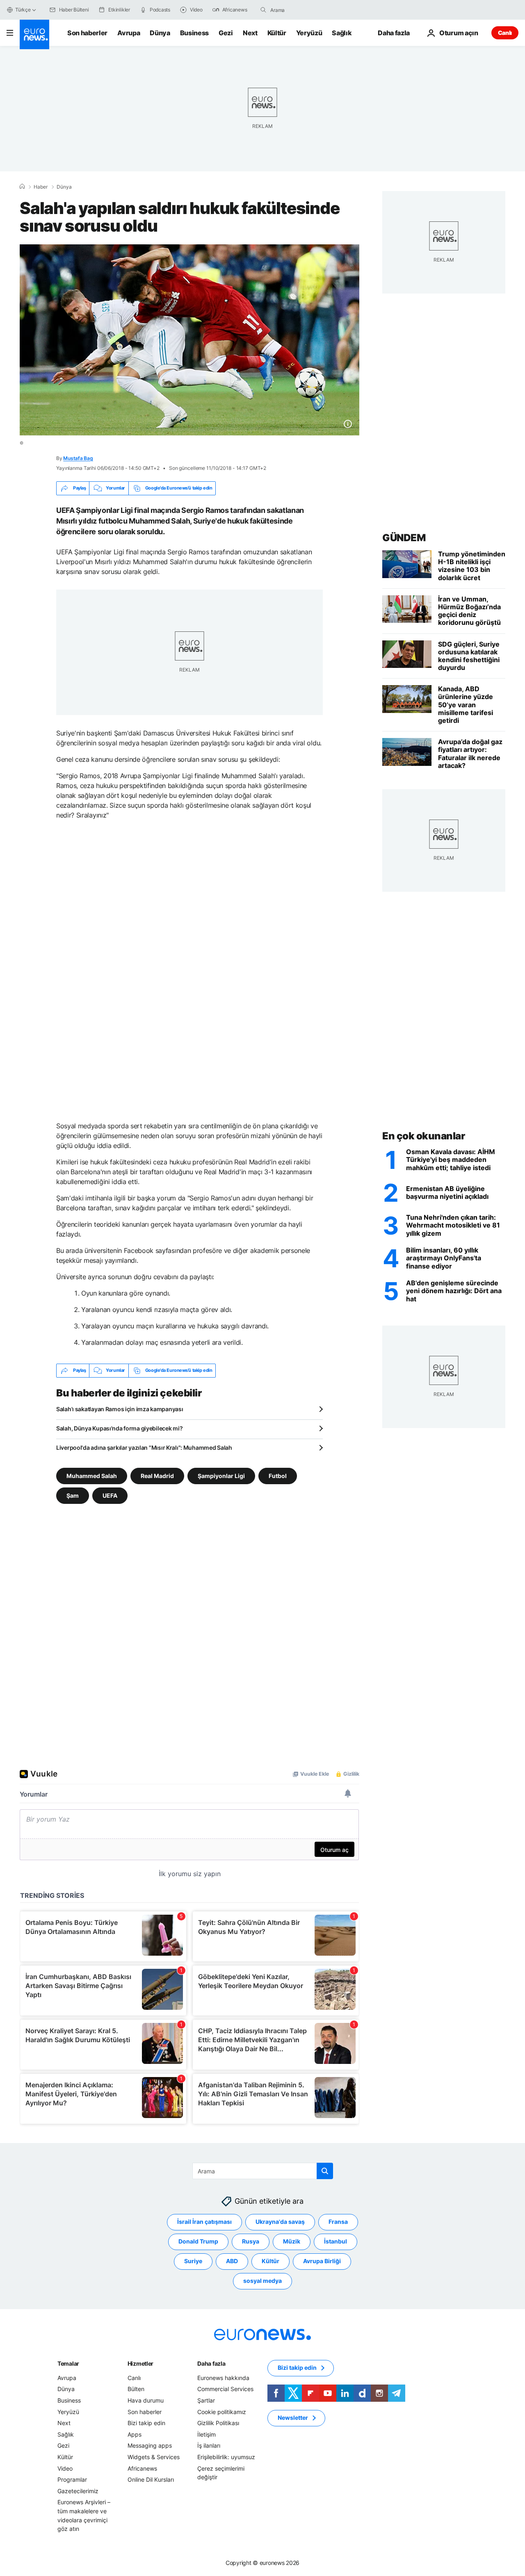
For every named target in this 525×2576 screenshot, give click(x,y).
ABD (232, 2261)
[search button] (263, 10)
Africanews (142, 2468)
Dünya (160, 33)
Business (194, 33)
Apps (135, 2434)
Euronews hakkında (223, 2378)
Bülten (136, 2389)
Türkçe (23, 10)
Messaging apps (150, 2445)
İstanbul (336, 2241)
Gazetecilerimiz (78, 2491)
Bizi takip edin (146, 2423)
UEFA (110, 1495)
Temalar (68, 2363)
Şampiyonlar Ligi (221, 1475)
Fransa (338, 2222)
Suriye (193, 2261)
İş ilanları (209, 2445)
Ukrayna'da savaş (280, 2222)
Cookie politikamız (222, 2411)
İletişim (207, 2434)
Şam (73, 1495)
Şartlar (206, 2400)
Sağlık (342, 33)
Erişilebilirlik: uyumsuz (226, 2457)
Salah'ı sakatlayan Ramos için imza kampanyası (120, 1409)
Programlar (72, 2479)
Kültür (277, 33)
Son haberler (87, 33)
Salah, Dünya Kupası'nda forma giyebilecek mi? (119, 1428)
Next (250, 33)
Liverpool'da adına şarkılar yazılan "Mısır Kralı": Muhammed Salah (144, 1447)
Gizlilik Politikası (218, 2423)
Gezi (226, 33)
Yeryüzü (309, 33)
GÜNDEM (404, 538)
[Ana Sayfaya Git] (34, 34)
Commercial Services (225, 2389)
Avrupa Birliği (322, 2261)
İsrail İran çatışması (204, 2222)
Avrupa (129, 33)
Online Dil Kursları (151, 2479)
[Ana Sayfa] (22, 187)
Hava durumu (146, 2400)
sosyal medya (262, 2281)
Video (65, 2468)
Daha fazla (211, 2363)
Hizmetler (140, 2363)
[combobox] (305, 10)
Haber (41, 187)
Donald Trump (198, 2241)
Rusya (251, 2241)
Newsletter (293, 2418)
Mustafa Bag (78, 458)
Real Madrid (157, 1475)
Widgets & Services (154, 2457)
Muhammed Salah (92, 1475)
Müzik (292, 2241)
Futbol (278, 1475)
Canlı (505, 33)
